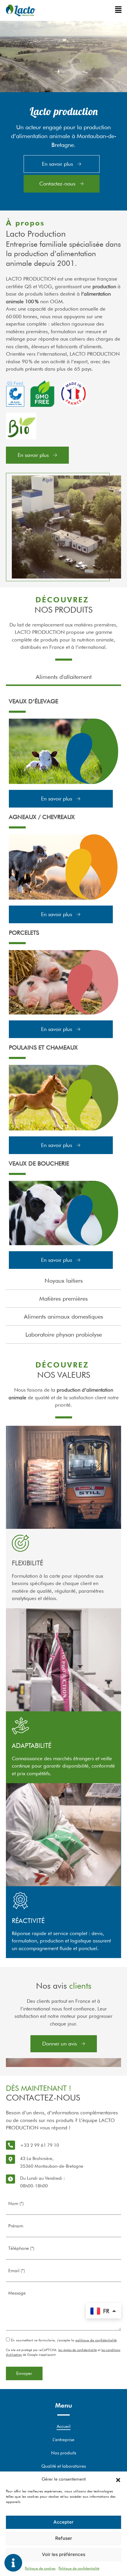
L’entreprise (63, 2440)
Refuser (64, 2538)
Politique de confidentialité (79, 2568)
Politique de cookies (40, 2568)
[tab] (63, 677)
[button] (118, 2479)
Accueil (64, 2426)
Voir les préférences (64, 2554)
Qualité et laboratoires (64, 2466)
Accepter (63, 2522)
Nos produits (64, 2453)
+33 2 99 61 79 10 (40, 2145)
